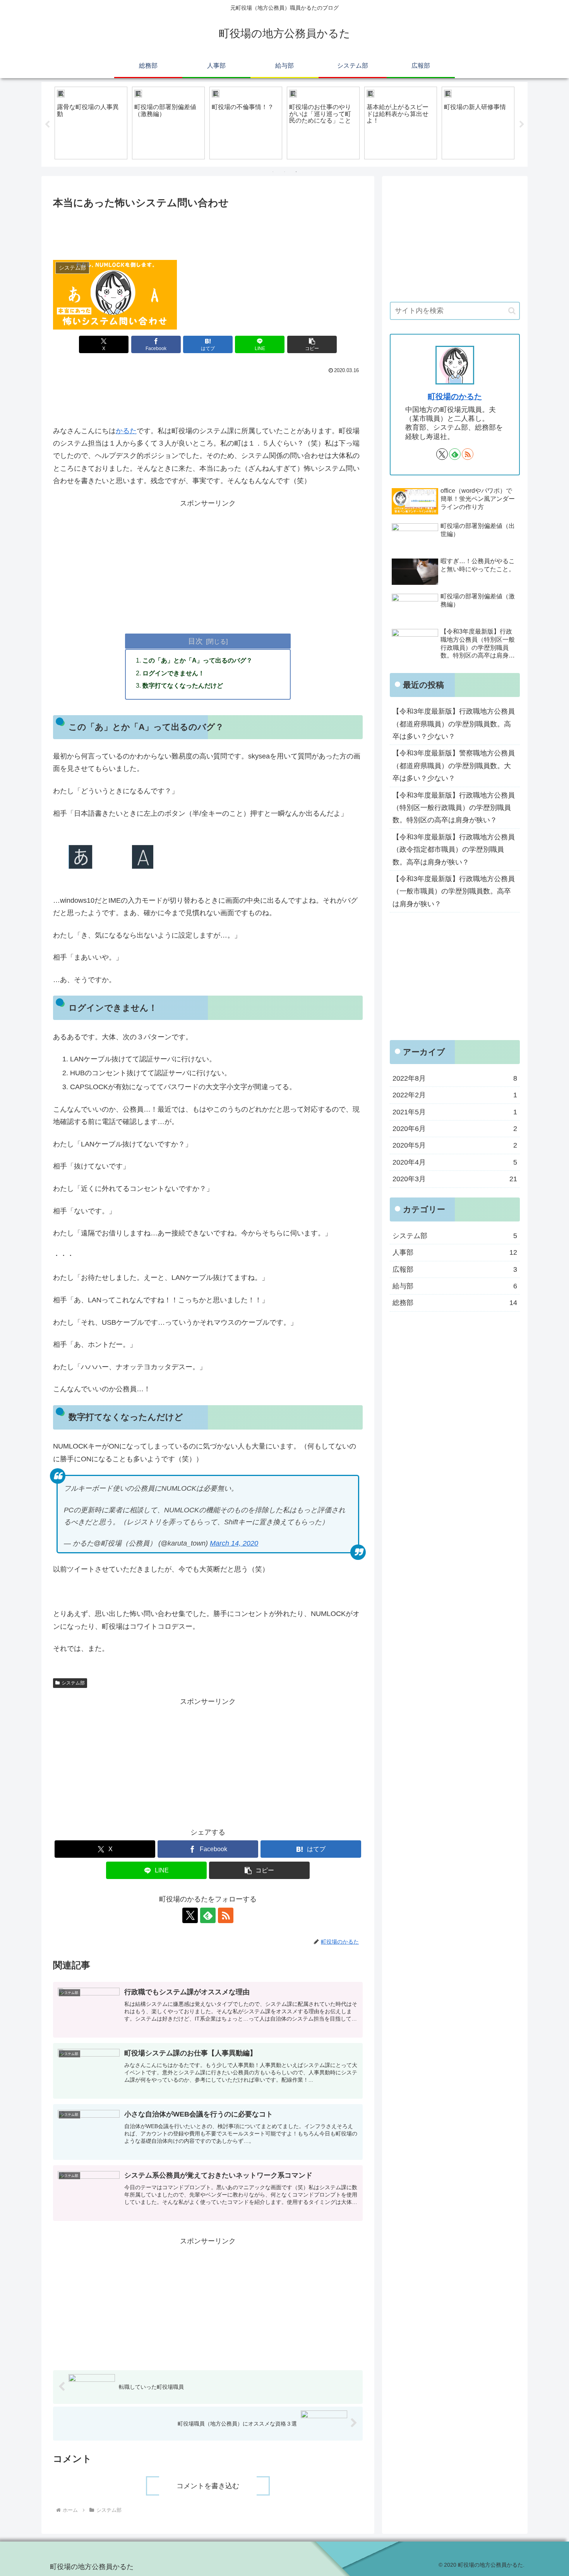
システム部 (73, 1683)
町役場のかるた (455, 396)
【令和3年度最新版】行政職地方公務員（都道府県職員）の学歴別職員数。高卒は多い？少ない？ (454, 724)
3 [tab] (296, 172)
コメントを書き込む (208, 2486)
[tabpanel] (91, 123)
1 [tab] (273, 172)
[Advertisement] (208, 232)
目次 (195, 641)
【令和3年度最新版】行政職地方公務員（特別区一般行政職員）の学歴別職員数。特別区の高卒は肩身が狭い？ (454, 808)
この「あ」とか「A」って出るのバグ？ (197, 660)
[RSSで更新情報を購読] (226, 1915)
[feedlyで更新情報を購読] (208, 1915)
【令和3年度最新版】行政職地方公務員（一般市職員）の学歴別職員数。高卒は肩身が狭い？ (454, 891)
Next (522, 125)
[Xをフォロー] (190, 1915)
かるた (126, 431)
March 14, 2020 (234, 1543)
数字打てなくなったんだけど (183, 685)
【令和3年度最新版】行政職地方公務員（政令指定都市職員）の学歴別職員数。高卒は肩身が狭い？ (454, 850)
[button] (312, 344)
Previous (47, 125)
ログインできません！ (173, 673)
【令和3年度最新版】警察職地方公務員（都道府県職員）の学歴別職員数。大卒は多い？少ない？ (454, 766)
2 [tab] (284, 172)
